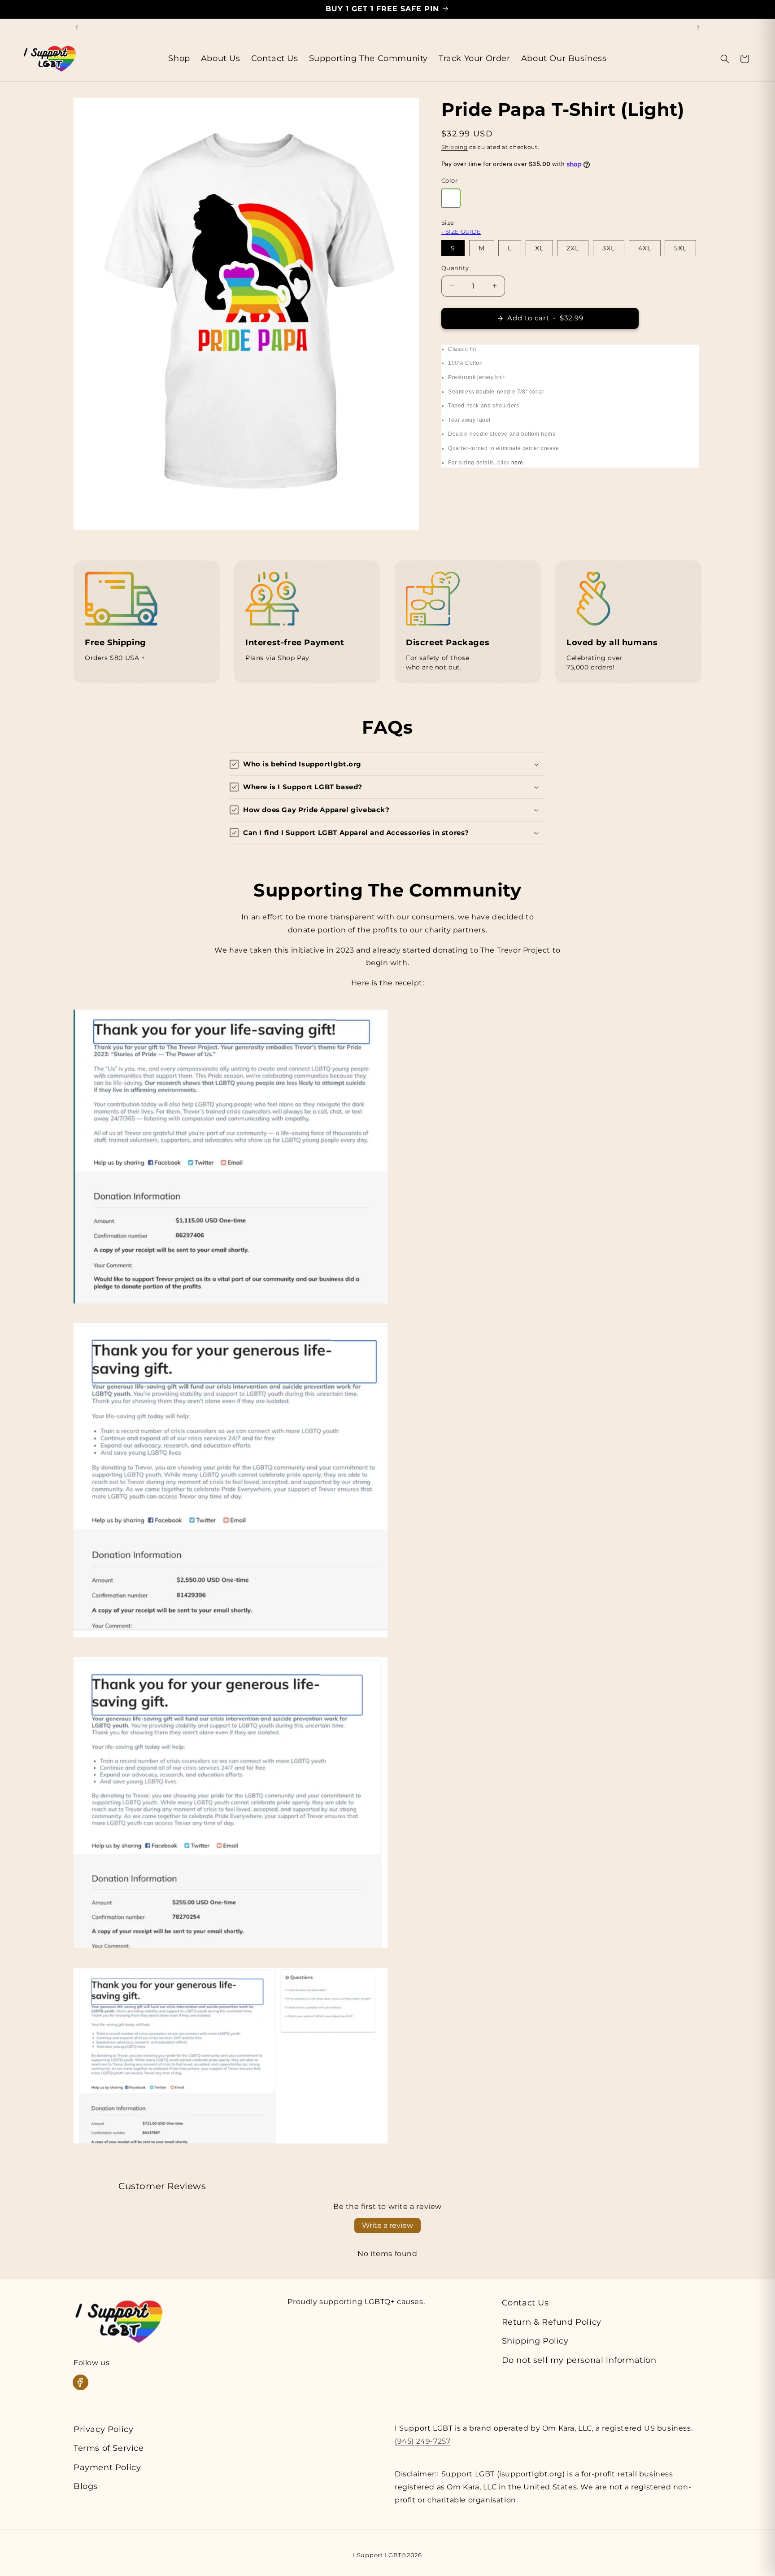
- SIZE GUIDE (461, 232)
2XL (573, 248)
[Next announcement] (698, 27)
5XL (680, 248)
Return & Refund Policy (552, 2322)
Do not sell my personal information (579, 2360)
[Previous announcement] (77, 27)
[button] (725, 59)
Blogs (86, 2486)
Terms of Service (109, 2448)
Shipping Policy (535, 2341)
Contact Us (525, 2303)
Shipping (455, 147)
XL (539, 248)
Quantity (455, 268)
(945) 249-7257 (422, 2441)
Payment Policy (107, 2467)
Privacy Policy (103, 2429)
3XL (609, 248)
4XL (645, 248)
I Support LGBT (377, 2555)
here (517, 463)
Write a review (387, 2225)
